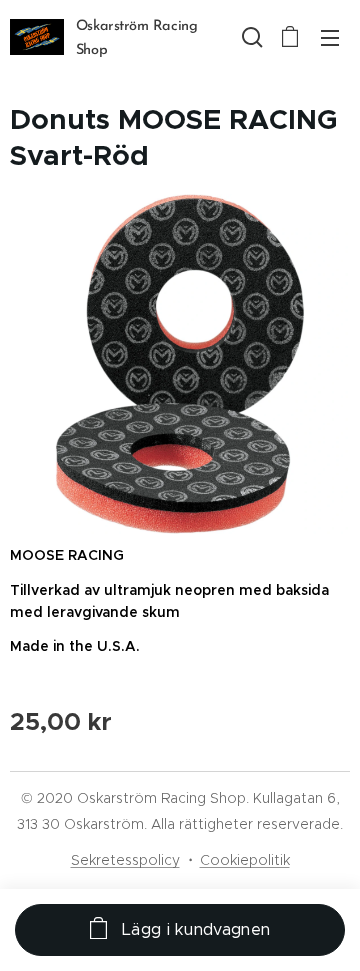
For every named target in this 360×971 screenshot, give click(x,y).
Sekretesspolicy (125, 860)
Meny (330, 37)
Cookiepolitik (245, 860)
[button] (250, 37)
